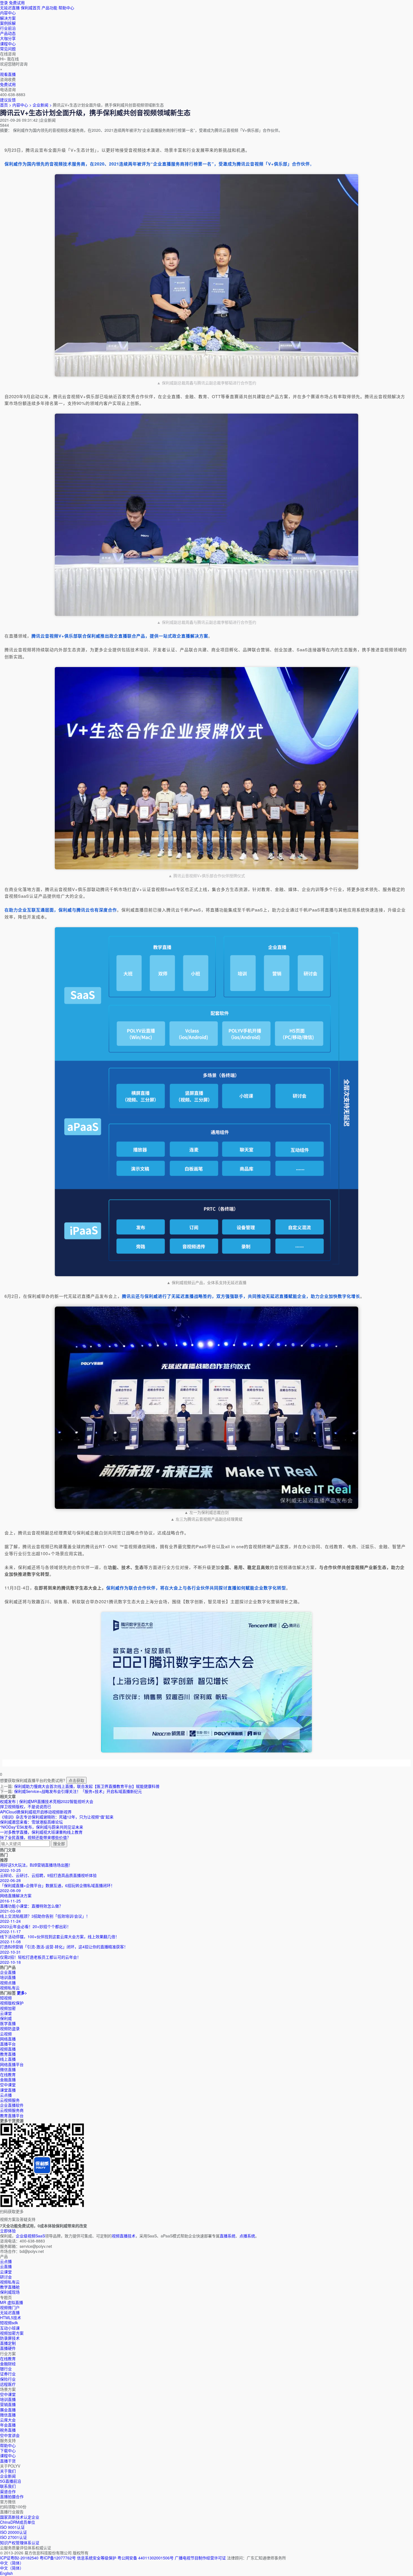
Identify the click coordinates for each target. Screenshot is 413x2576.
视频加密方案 (12, 2333)
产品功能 (49, 8)
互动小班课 (10, 2328)
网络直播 (8, 2039)
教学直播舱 (10, 2287)
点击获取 (76, 1780)
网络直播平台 (12, 2064)
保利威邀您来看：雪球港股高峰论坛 (31, 1822)
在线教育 (8, 2074)
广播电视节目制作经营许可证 (200, 2558)
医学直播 (8, 2023)
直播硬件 (8, 2348)
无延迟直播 (10, 8)
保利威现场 (10, 2292)
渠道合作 (8, 2491)
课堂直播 (8, 2090)
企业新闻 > (43, 105)
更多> (22, 1993)
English (6, 2573)
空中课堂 (8, 2085)
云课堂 (6, 2013)
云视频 (6, 2034)
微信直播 (8, 2069)
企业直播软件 (12, 2105)
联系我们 (8, 2486)
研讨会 (6, 2277)
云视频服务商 (12, 2110)
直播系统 (228, 2236)
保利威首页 (31, 8)
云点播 (6, 2095)
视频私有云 (10, 2282)
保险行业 (8, 2379)
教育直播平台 (12, 2115)
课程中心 (8, 2455)
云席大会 (8, 2420)
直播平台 (8, 2044)
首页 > (6, 105)
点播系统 (247, 2236)
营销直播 (8, 2404)
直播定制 (8, 2343)
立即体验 (8, 2231)
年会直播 (8, 2425)
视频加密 (8, 2008)
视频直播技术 (124, 2236)
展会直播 (8, 2410)
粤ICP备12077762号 (58, 2558)
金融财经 (8, 2364)
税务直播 (8, 2430)
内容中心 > (22, 105)
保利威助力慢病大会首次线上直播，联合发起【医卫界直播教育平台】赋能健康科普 (87, 1786)
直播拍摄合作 (12, 2496)
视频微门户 (10, 2307)
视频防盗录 (10, 2028)
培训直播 (8, 2399)
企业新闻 (8, 2476)
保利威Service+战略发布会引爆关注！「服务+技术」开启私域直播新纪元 (78, 1791)
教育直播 (8, 2054)
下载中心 (8, 2450)
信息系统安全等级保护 (97, 2558)
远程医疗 (8, 2384)
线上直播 (8, 2059)
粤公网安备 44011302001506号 (146, 2558)
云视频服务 (10, 2100)
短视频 (6, 1998)
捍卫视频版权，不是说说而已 (26, 1806)
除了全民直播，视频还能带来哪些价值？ (35, 1837)
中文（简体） (12, 2568)
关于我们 (8, 2471)
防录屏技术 (10, 2338)
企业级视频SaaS (30, 2236)
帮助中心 (66, 8)
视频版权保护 (12, 2003)
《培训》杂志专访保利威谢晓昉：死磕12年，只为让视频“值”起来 (57, 1817)
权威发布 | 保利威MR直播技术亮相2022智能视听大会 (47, 1801)
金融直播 (8, 2080)
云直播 (6, 2266)
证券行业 (8, 2374)
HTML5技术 (11, 2318)
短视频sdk (9, 2323)
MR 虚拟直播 (12, 2302)
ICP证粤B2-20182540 (19, 2558)
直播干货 (8, 2461)
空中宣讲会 (10, 2435)
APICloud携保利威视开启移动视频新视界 (36, 1812)
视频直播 (8, 2049)
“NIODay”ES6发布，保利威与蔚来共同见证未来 (42, 1827)
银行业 (6, 2369)
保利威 (6, 2018)
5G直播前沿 (11, 2481)
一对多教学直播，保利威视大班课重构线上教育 (41, 1832)
